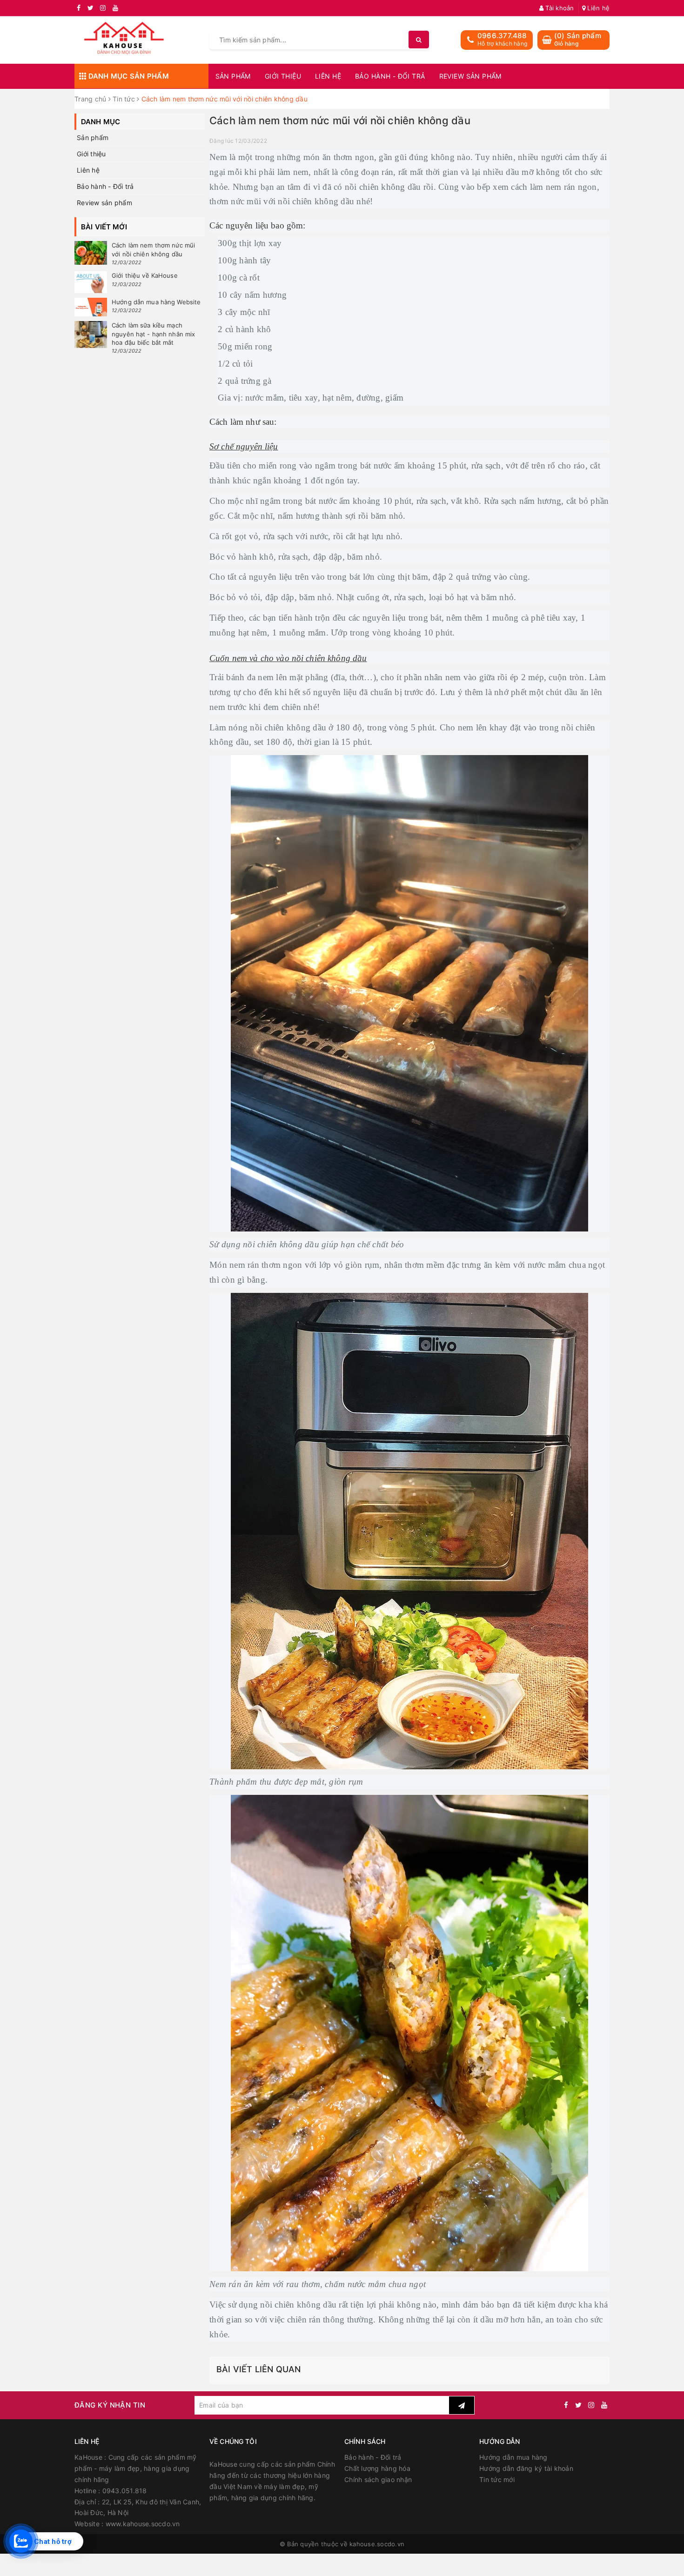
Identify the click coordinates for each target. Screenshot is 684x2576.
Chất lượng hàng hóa (377, 2468)
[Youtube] (604, 2405)
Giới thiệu (283, 76)
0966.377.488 (502, 36)
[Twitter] (578, 2405)
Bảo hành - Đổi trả (390, 76)
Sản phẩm (233, 76)
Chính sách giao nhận (378, 2479)
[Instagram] (591, 2405)
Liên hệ (597, 8)
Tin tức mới (497, 2479)
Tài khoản (559, 8)
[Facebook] (566, 2405)
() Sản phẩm (578, 39)
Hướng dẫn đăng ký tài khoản (526, 2468)
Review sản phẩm (470, 76)
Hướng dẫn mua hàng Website (156, 302)
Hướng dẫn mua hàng (513, 2457)
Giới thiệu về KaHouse (145, 275)
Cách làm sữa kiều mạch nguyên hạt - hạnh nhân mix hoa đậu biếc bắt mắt (153, 334)
